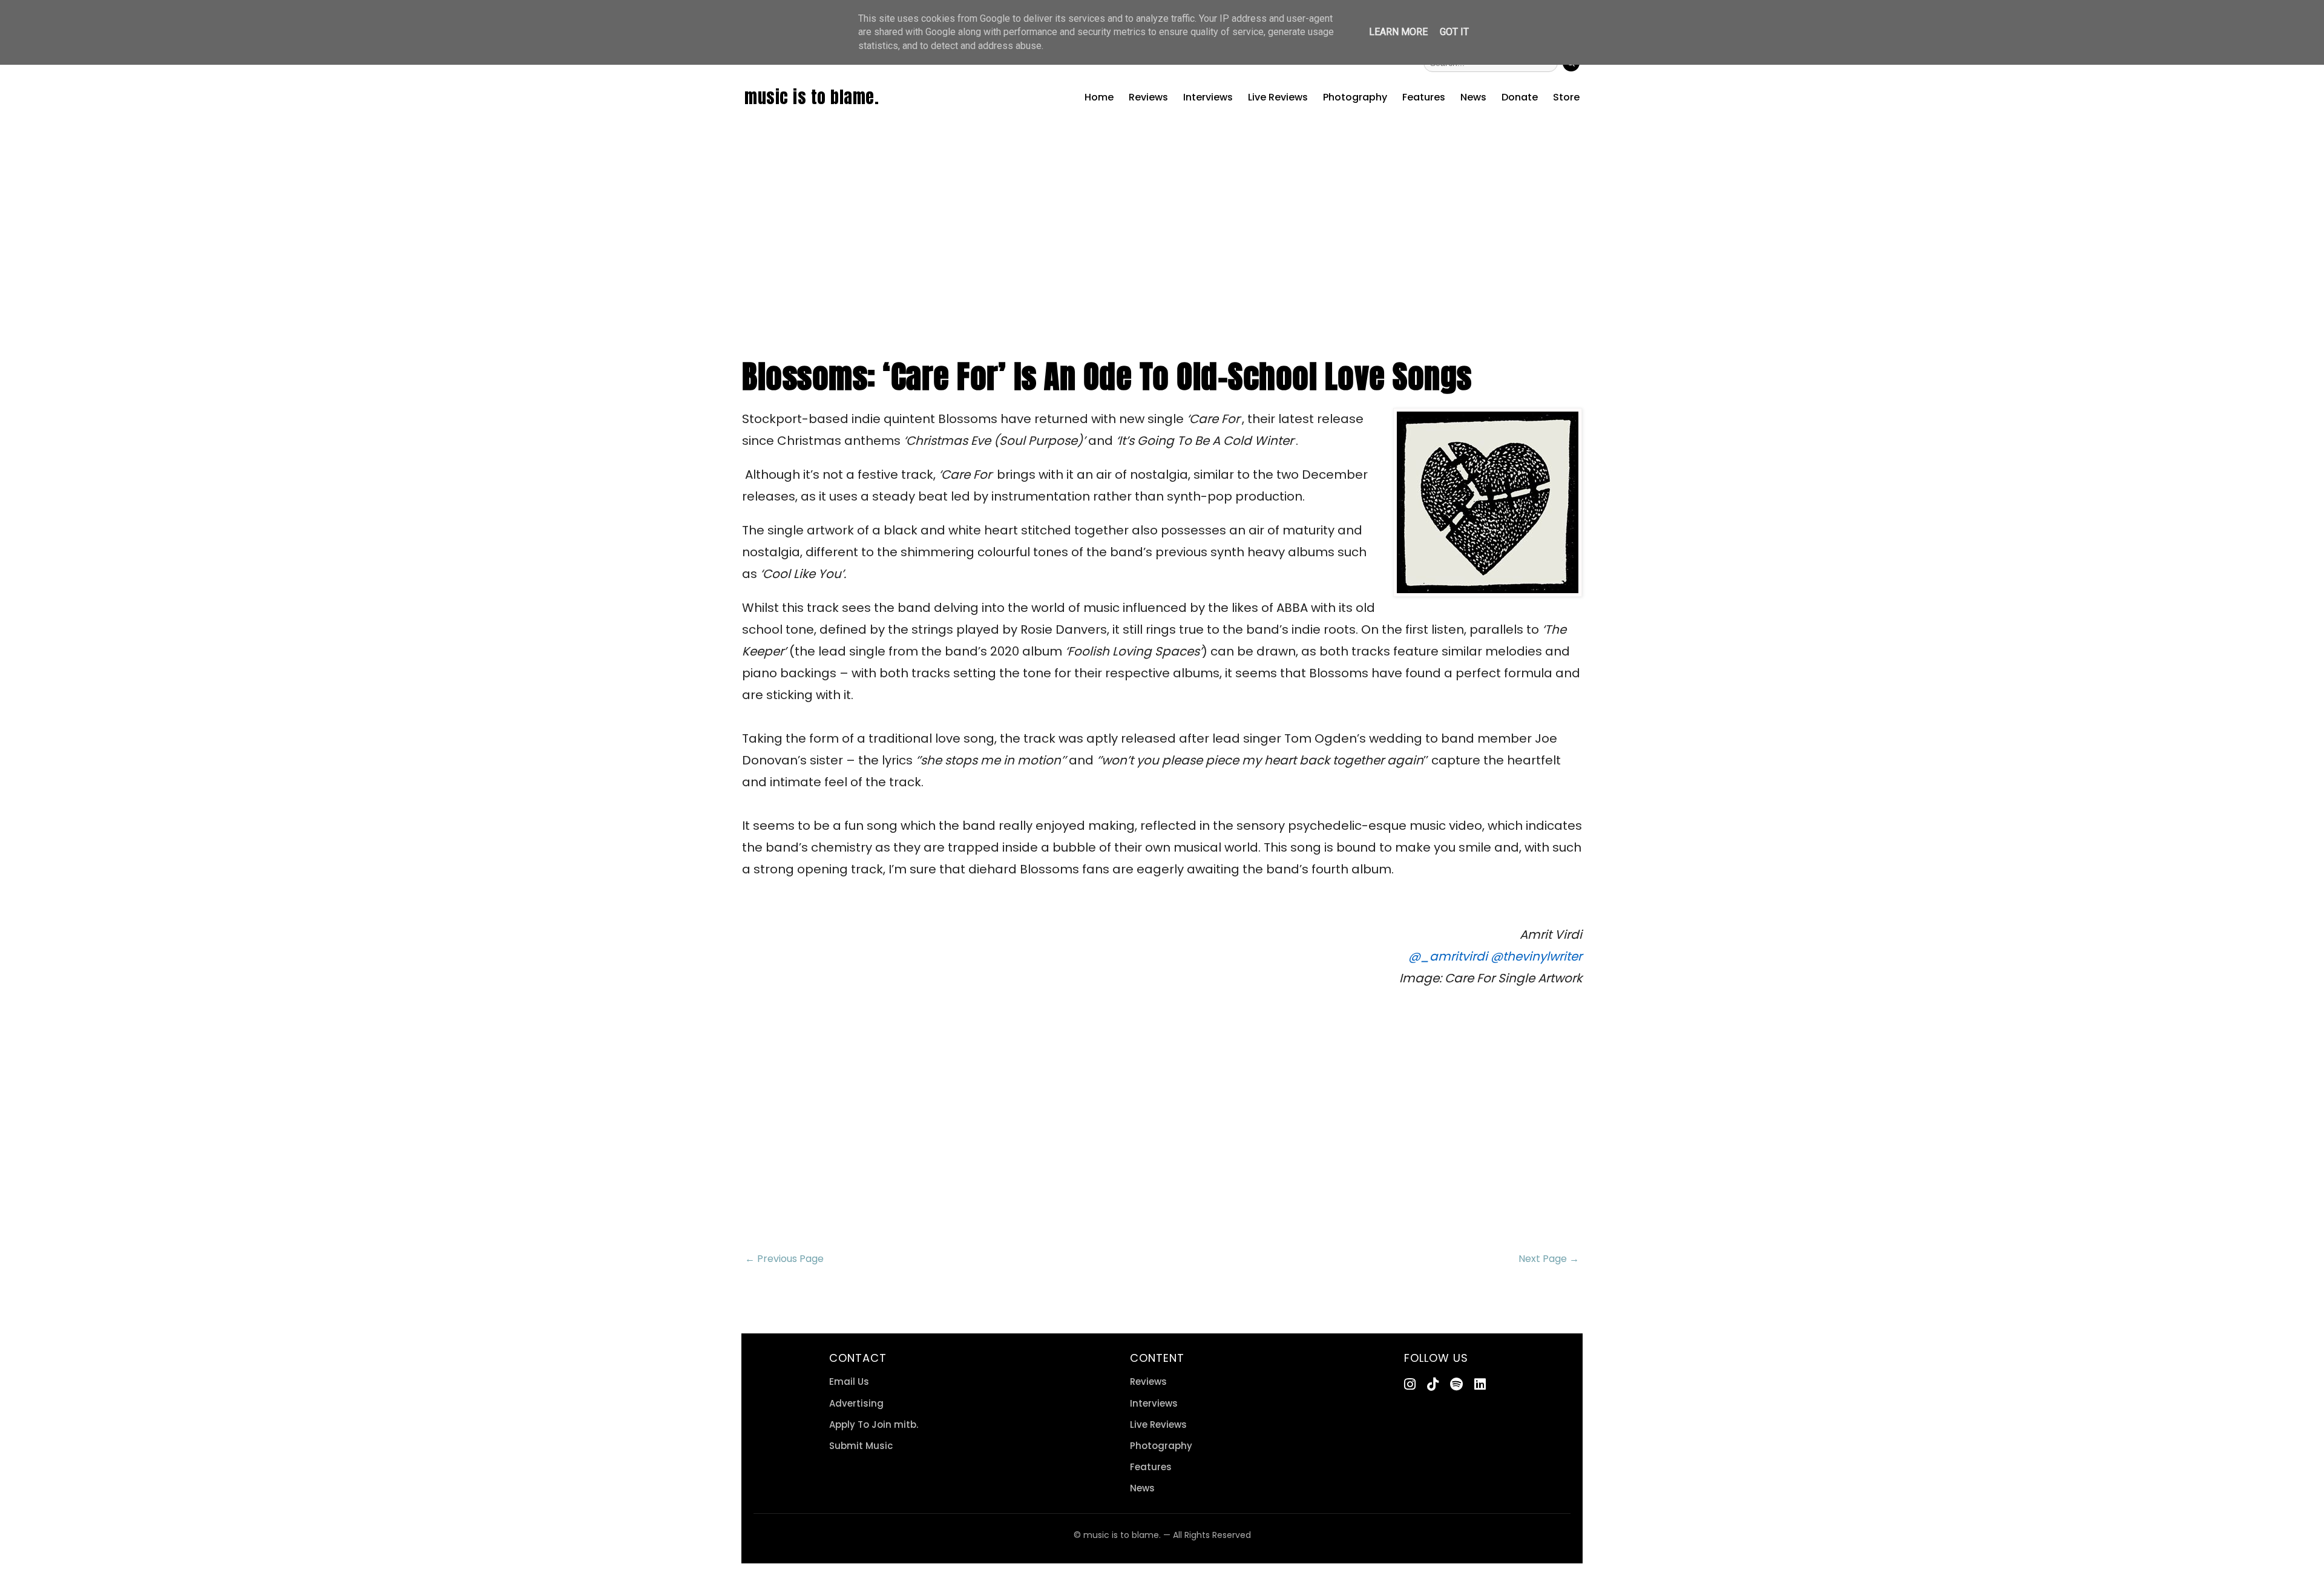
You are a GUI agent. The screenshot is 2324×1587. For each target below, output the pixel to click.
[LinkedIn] (1480, 1385)
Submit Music (861, 1446)
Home (1099, 97)
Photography (1355, 97)
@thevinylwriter (1536, 956)
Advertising (856, 1403)
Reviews (1148, 97)
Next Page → (1549, 1259)
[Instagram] (1410, 1385)
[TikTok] (1433, 1385)
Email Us (849, 1382)
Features (1424, 97)
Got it (1454, 32)
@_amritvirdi (1448, 956)
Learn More (1398, 32)
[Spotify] (1456, 1385)
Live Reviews (1278, 97)
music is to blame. (812, 97)
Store (1566, 97)
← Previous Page (784, 1259)
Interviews (1208, 97)
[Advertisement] (1162, 249)
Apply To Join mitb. (874, 1424)
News (1473, 97)
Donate (1520, 97)
